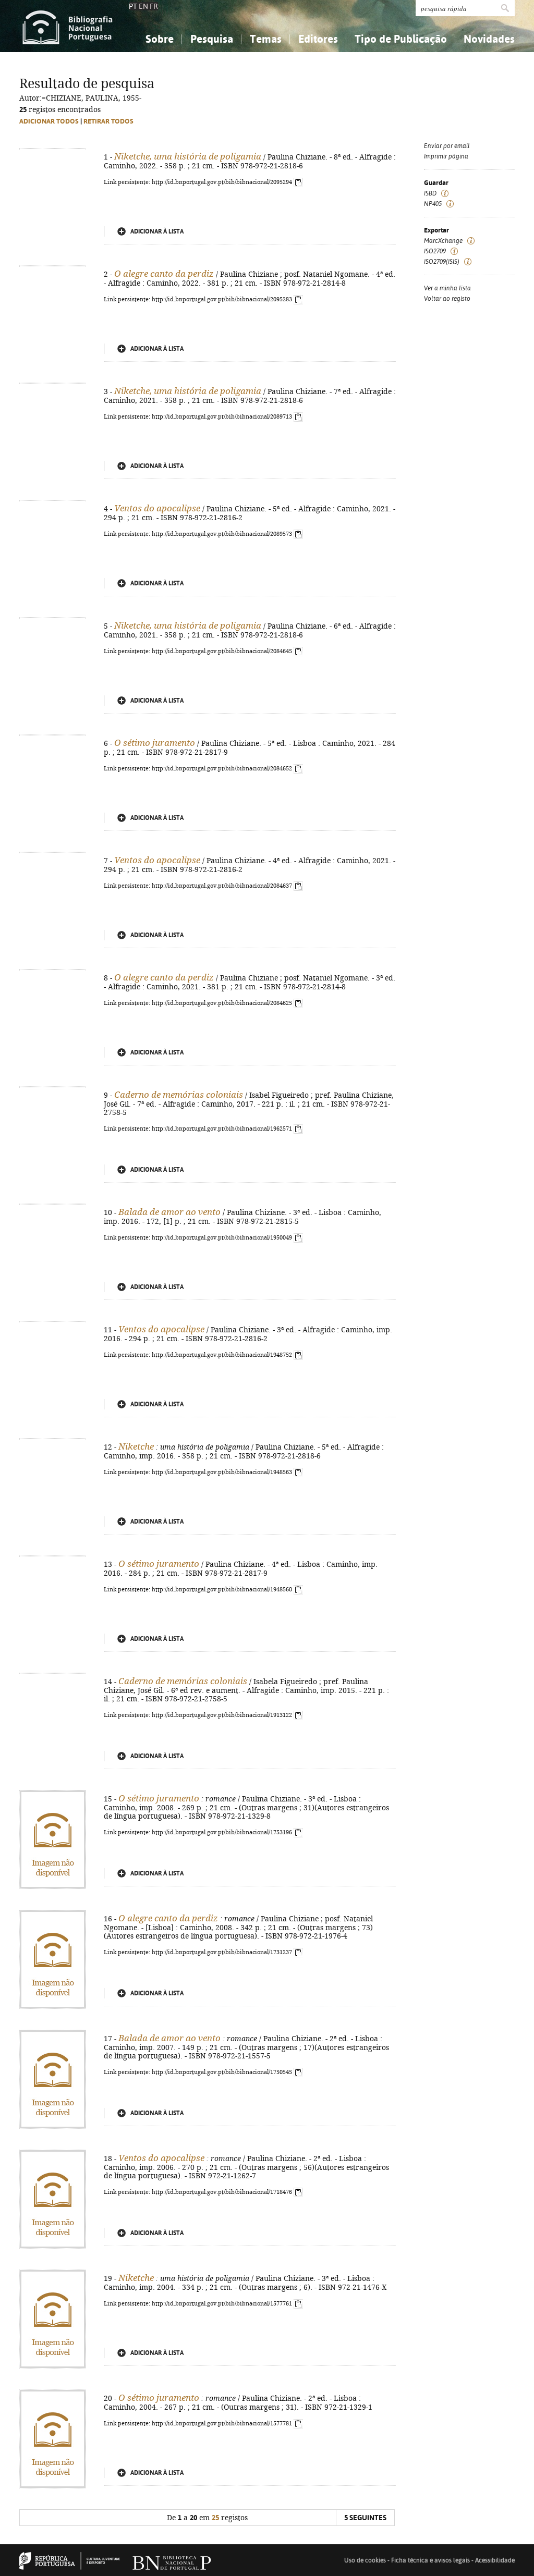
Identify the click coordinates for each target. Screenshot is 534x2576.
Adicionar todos (49, 121)
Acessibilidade (495, 2560)
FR (154, 6)
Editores (318, 39)
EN (143, 6)
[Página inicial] (68, 26)
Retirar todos (108, 121)
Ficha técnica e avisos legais (430, 2560)
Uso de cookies (365, 2560)
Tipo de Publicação (401, 39)
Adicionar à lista (157, 231)
